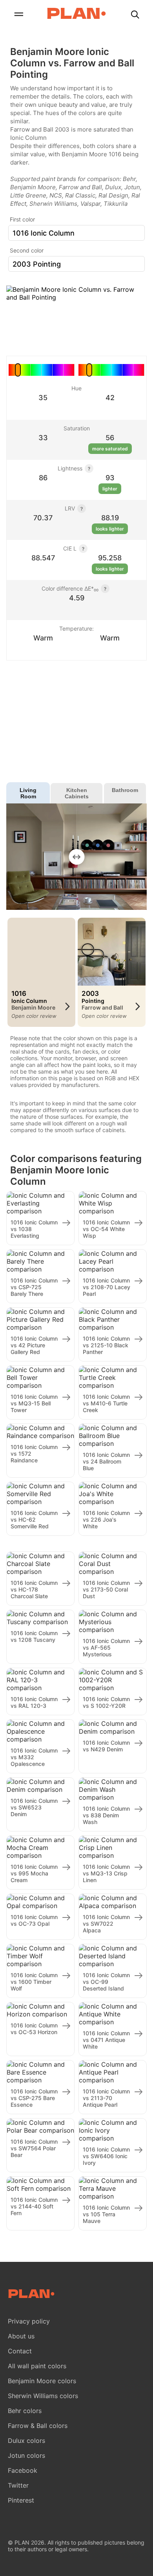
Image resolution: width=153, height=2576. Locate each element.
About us (21, 2336)
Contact (20, 2351)
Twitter (18, 2485)
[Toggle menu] (18, 15)
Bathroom (125, 790)
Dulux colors (26, 2441)
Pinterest (21, 2500)
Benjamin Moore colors (42, 2381)
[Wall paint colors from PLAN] (76, 14)
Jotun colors (26, 2455)
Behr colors (25, 2411)
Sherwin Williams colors (43, 2396)
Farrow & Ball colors (38, 2426)
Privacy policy (29, 2321)
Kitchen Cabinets (77, 793)
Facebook (23, 2470)
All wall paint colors (37, 2366)
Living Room (28, 793)
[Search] (135, 15)
